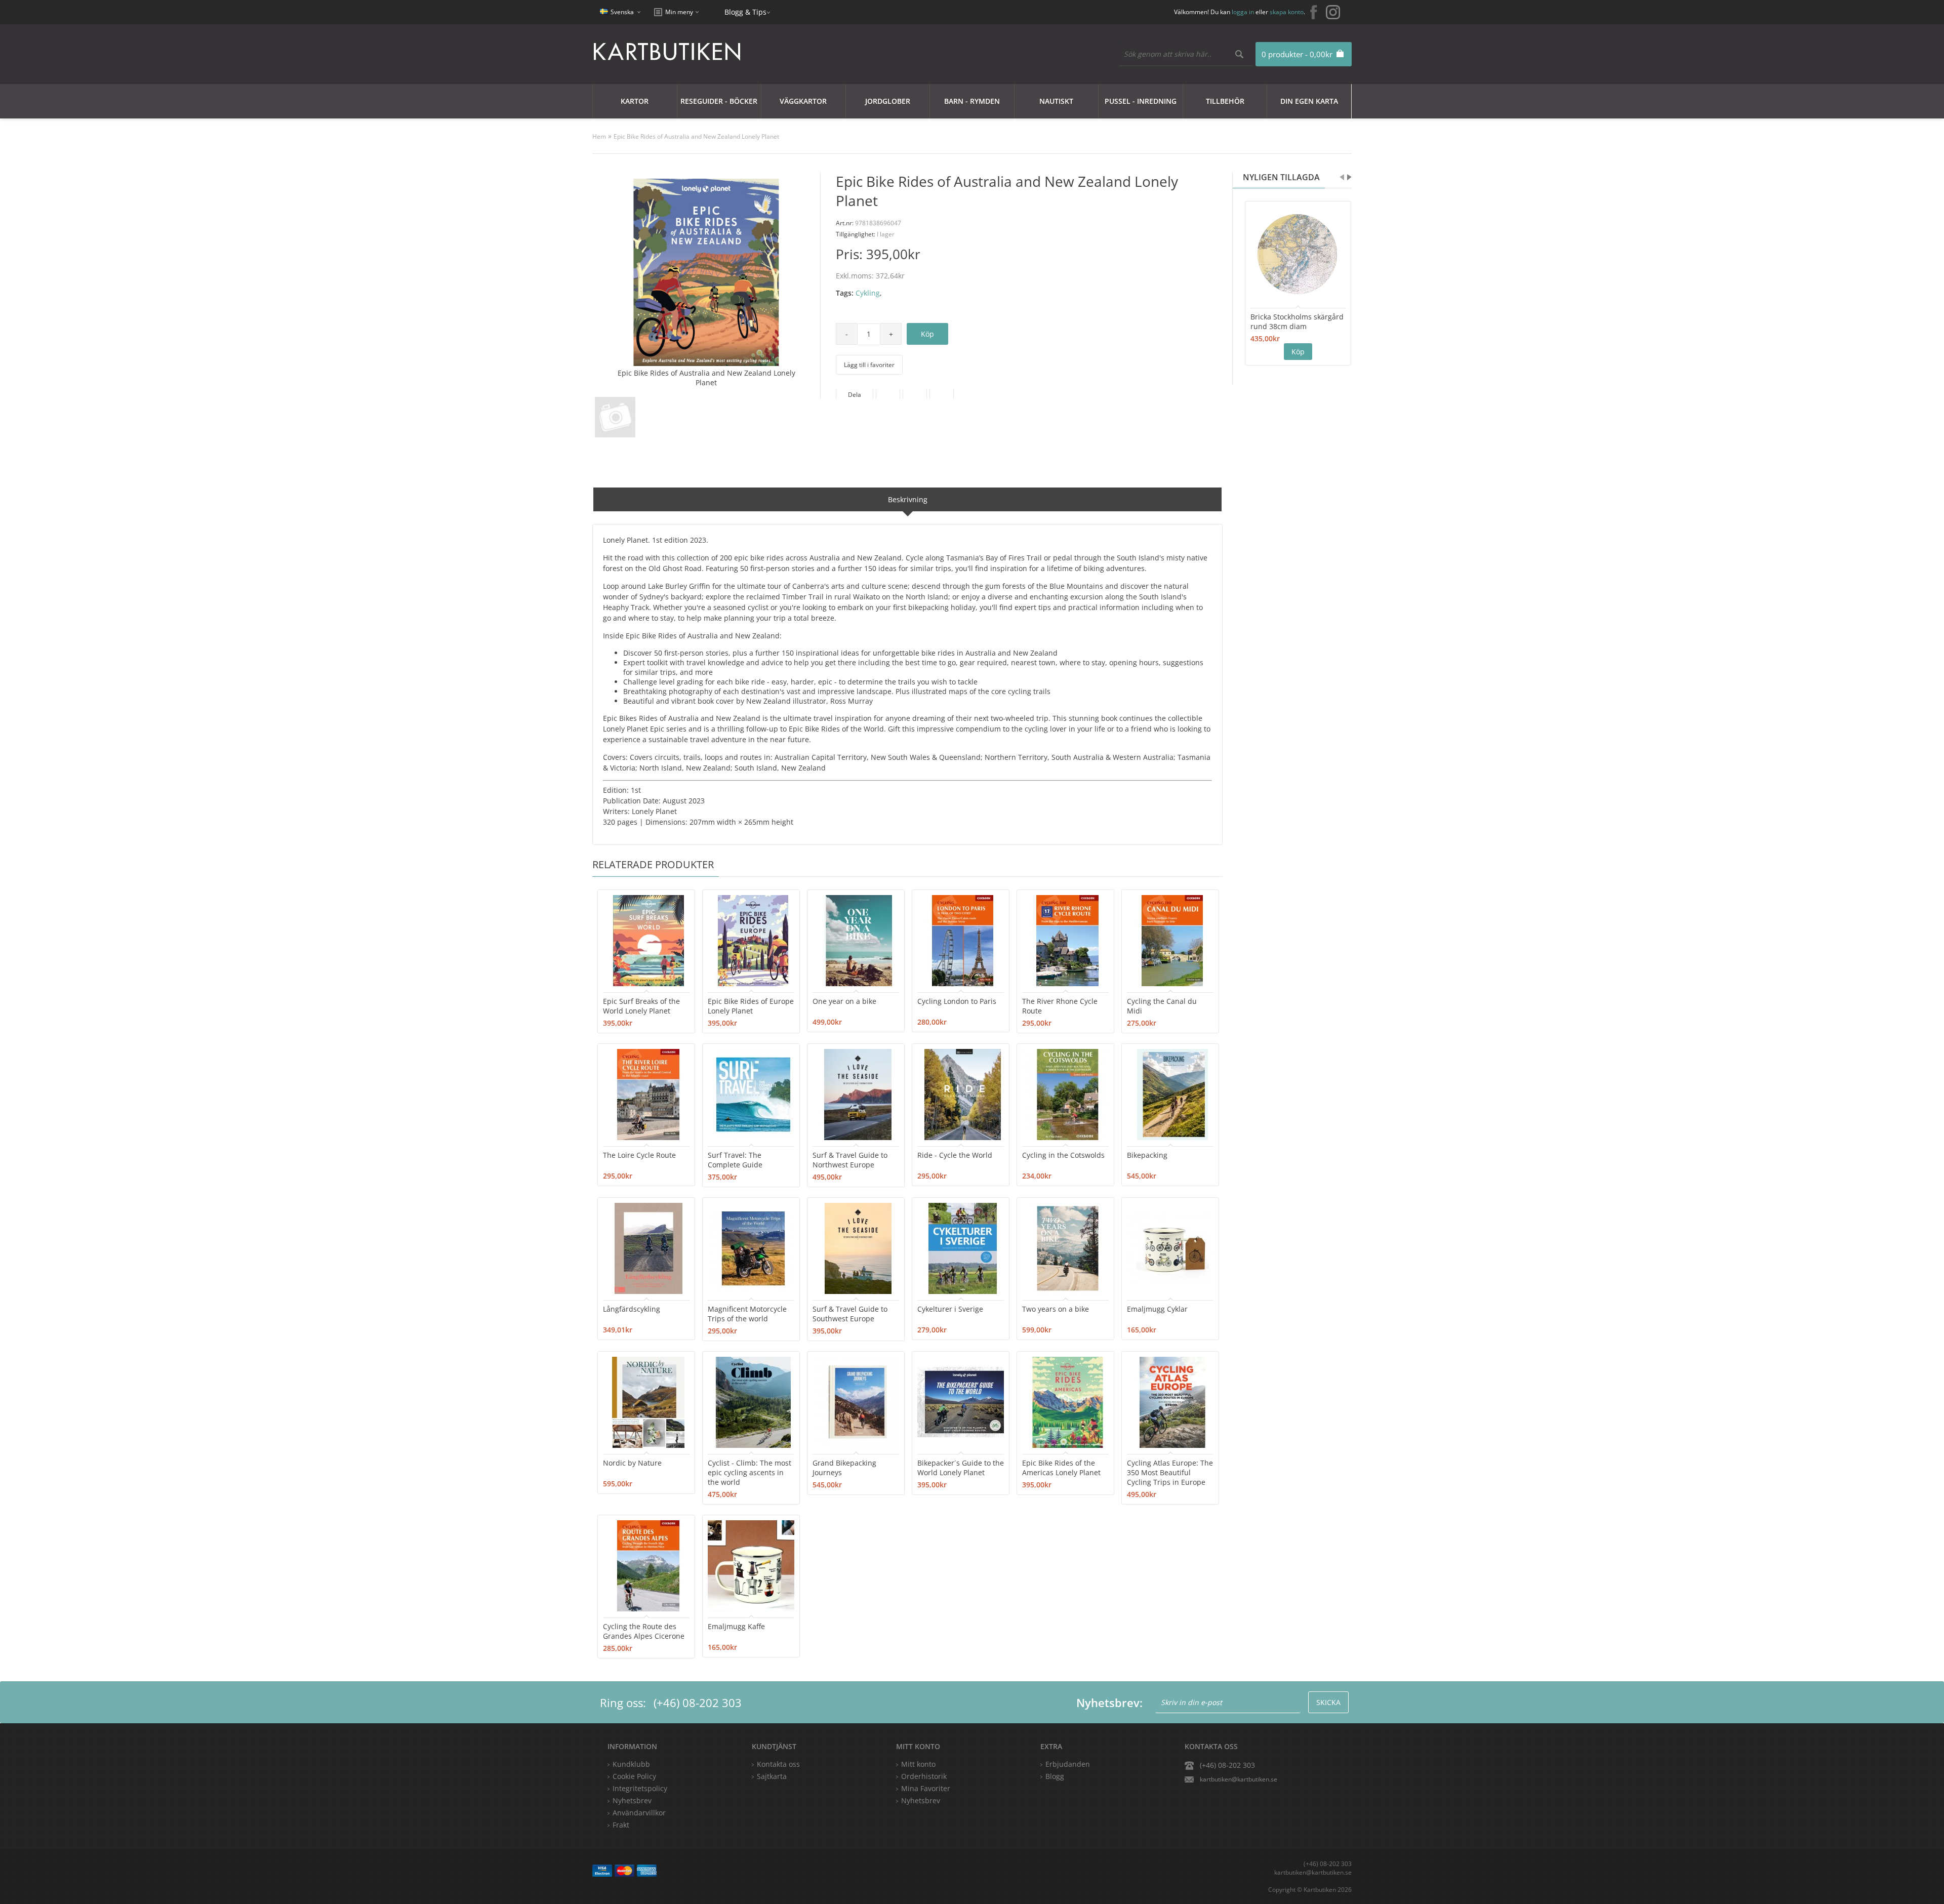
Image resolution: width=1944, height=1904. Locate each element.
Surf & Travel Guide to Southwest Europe (850, 1314)
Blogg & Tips (745, 12)
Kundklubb (631, 1764)
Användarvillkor (639, 1813)
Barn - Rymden (972, 101)
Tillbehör (1225, 101)
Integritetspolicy (640, 1788)
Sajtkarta (772, 1776)
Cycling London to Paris (957, 1001)
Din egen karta (1309, 101)
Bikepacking (1147, 1155)
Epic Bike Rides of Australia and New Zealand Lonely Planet (696, 136)
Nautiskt (1056, 101)
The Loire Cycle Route (639, 1155)
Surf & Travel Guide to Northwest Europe (850, 1160)
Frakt (621, 1825)
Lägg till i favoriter (869, 365)
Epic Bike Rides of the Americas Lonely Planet (1061, 1468)
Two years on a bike (1056, 1309)
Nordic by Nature (632, 1463)
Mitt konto (918, 1764)
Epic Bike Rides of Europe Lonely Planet (751, 1006)
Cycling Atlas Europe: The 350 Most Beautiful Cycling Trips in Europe (1170, 1472)
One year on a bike (844, 1001)
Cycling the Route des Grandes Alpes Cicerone (644, 1631)
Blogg (1055, 1776)
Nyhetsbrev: (1109, 1703)
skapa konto (1287, 12)
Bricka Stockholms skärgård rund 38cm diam (1297, 321)
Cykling (868, 293)
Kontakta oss (778, 1764)
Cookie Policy (634, 1776)
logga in (1243, 12)
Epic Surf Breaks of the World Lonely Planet (641, 1006)
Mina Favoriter (926, 1788)
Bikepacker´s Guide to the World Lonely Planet (961, 1468)
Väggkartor (803, 101)
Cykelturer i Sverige (950, 1309)
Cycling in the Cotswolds (1063, 1155)
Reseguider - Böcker (719, 101)
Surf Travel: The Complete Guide (735, 1160)
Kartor (635, 101)
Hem (599, 136)
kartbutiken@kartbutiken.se (1239, 1779)
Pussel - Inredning (1141, 101)
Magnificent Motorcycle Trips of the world (747, 1314)
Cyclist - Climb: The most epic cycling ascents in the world (750, 1472)
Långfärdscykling (632, 1309)
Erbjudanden (1068, 1764)
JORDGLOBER (888, 101)
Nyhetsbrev (921, 1800)
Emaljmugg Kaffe (736, 1626)
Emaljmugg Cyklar (1157, 1309)
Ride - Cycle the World (955, 1155)
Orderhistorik (924, 1776)
